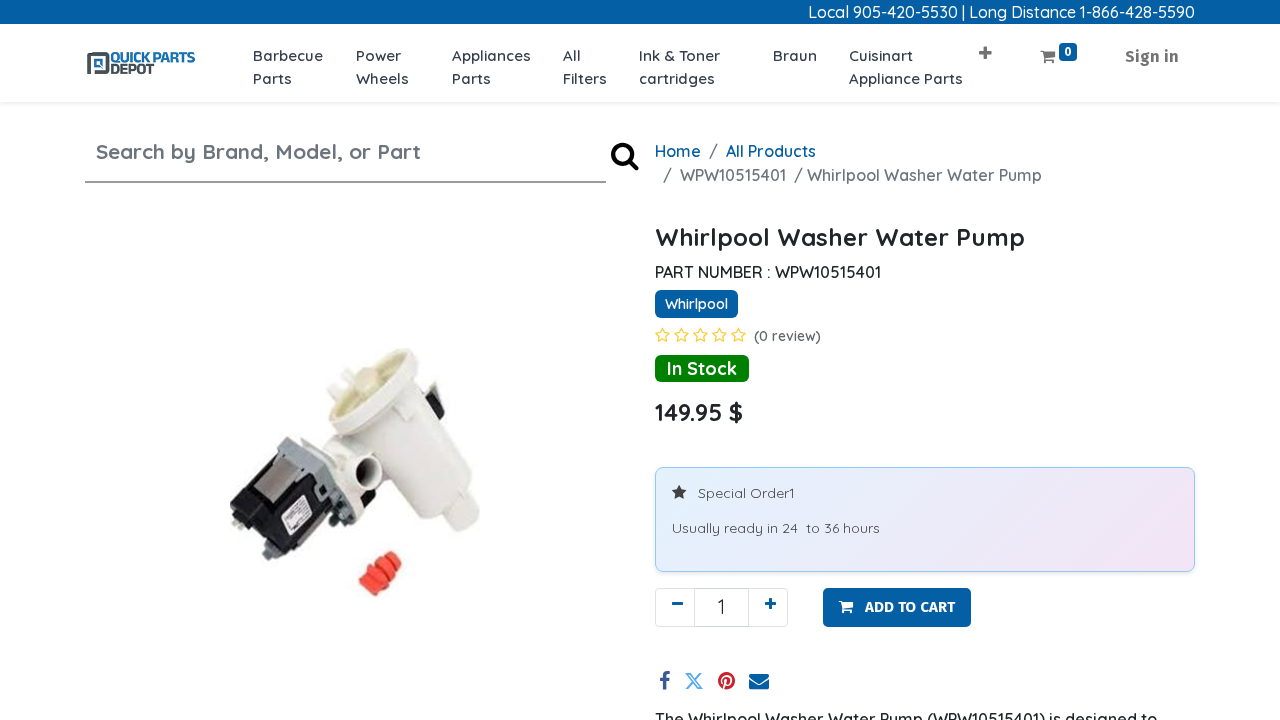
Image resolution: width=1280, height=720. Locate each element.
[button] (985, 46)
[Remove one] (675, 607)
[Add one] (768, 607)
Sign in (1152, 56)
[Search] (625, 154)
